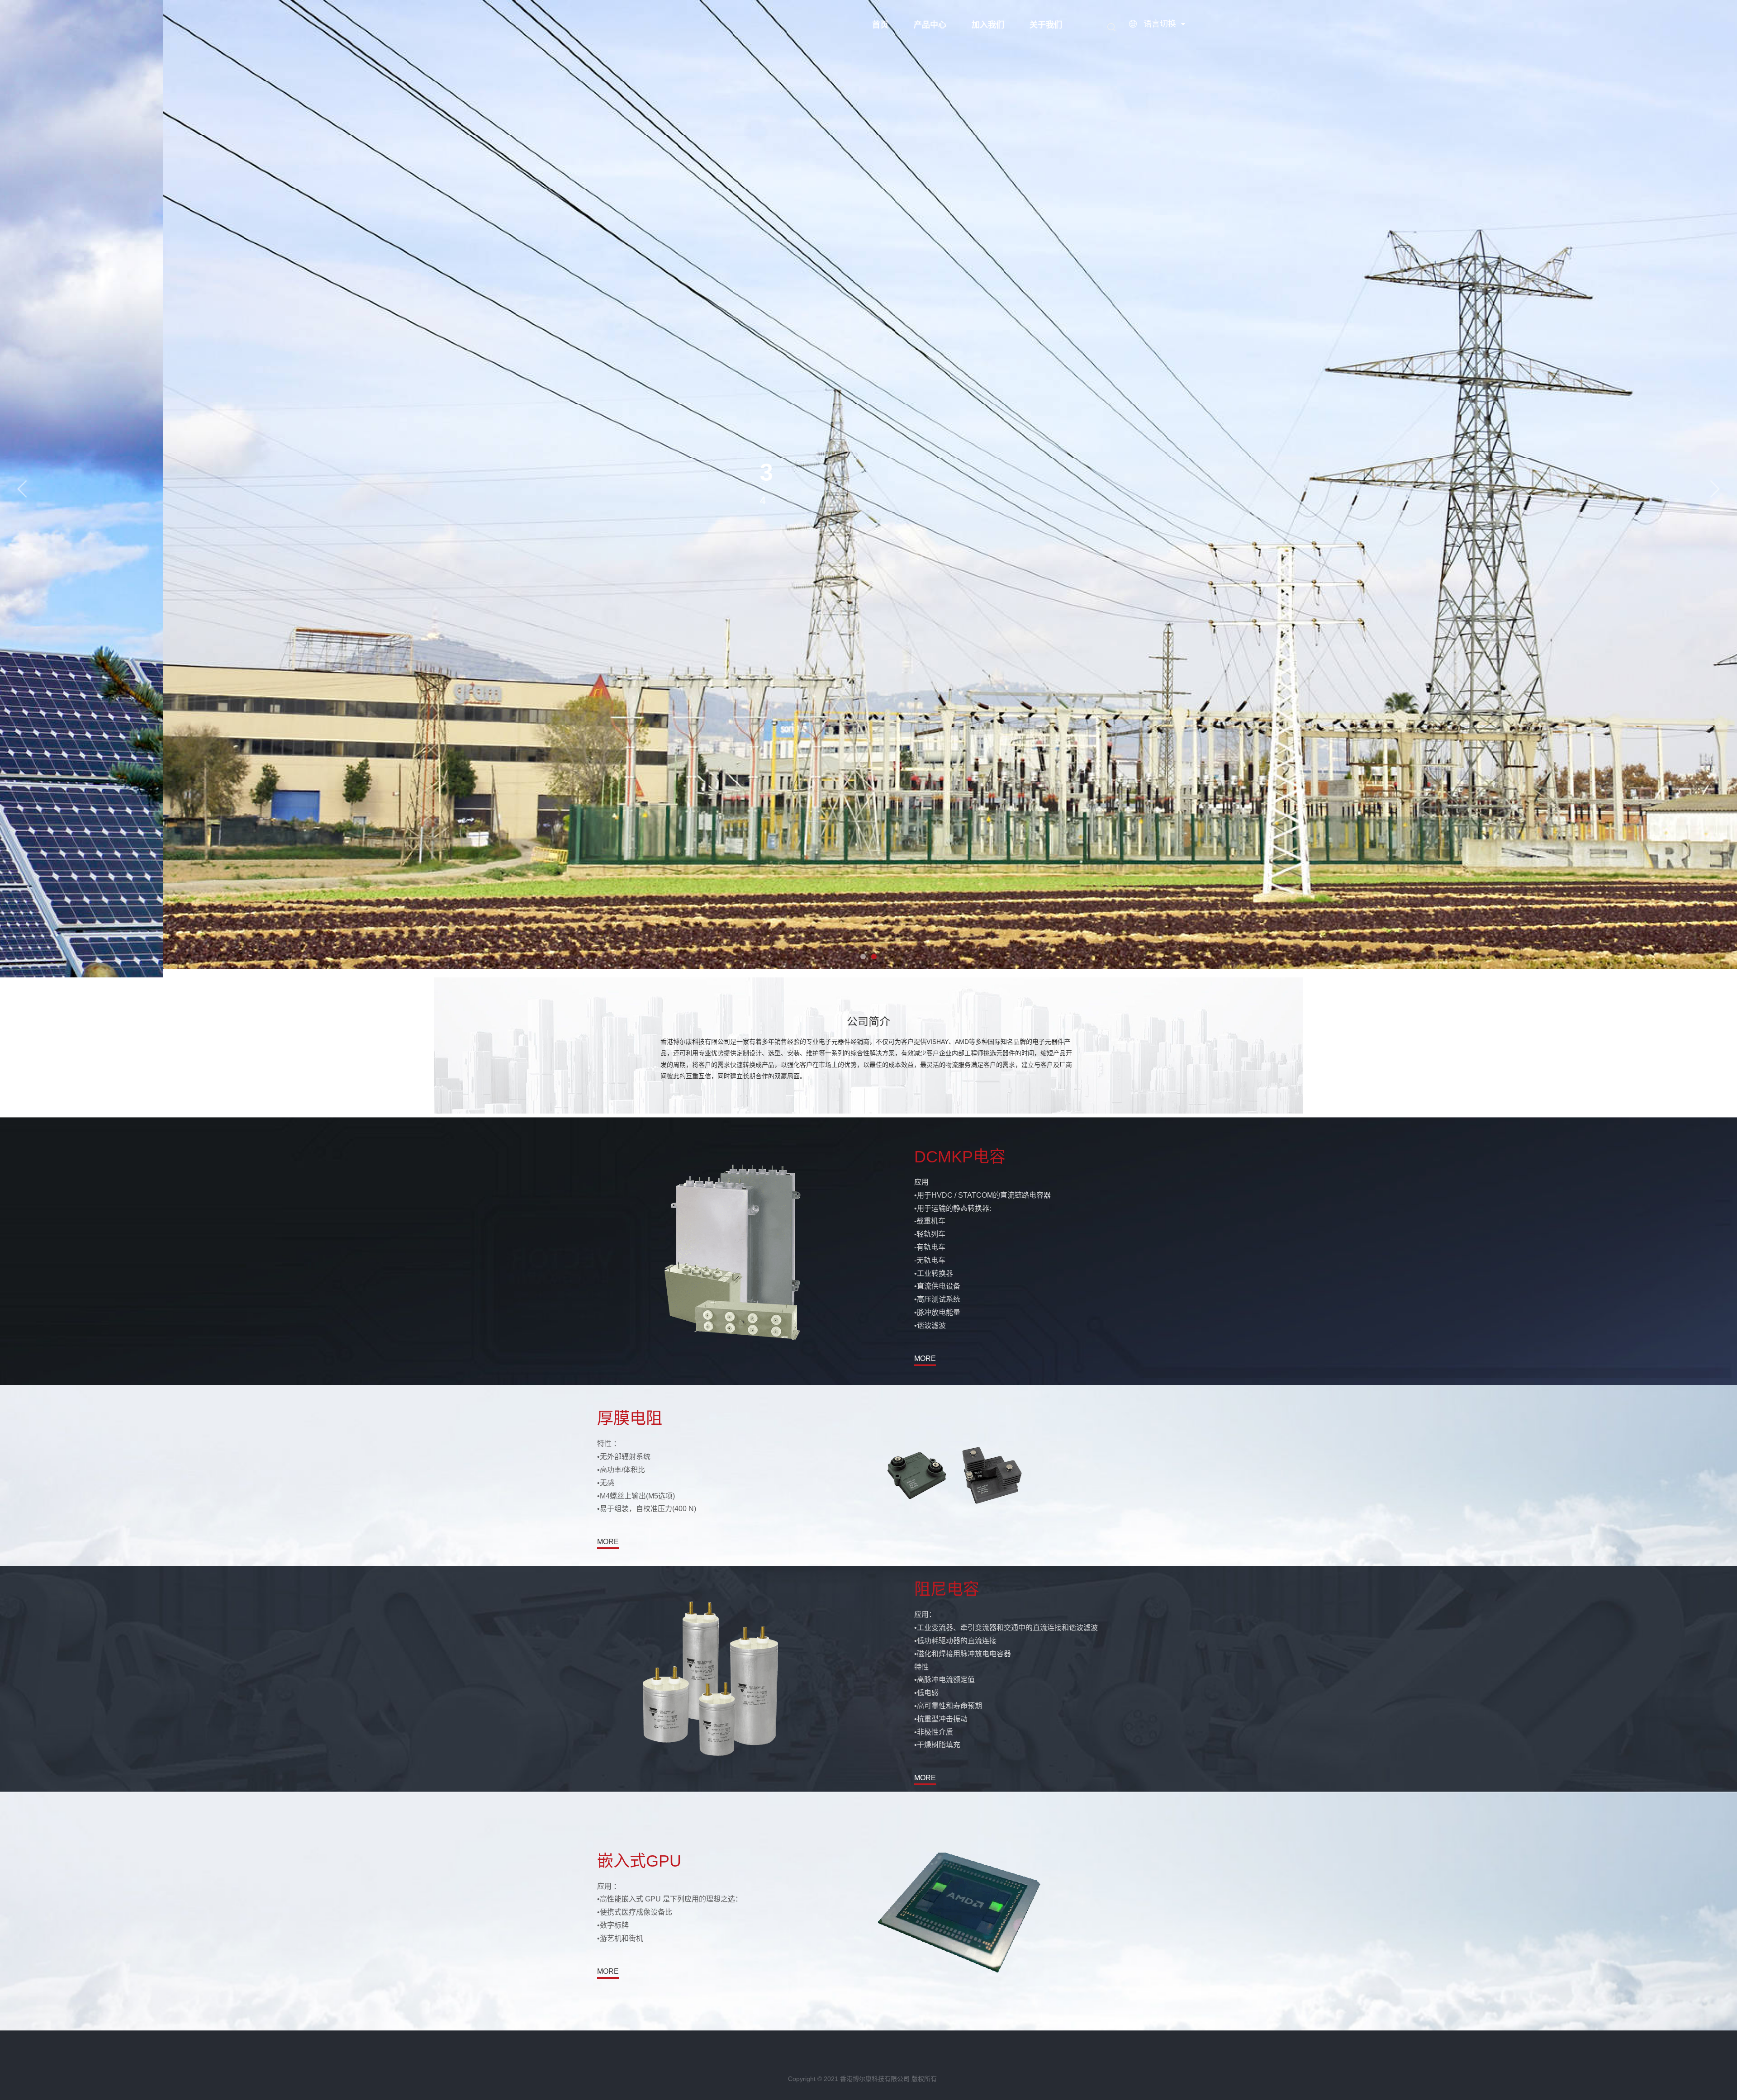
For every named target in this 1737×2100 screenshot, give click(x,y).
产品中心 (930, 25)
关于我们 (1046, 25)
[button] (22, 489)
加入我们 (988, 25)
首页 (880, 25)
